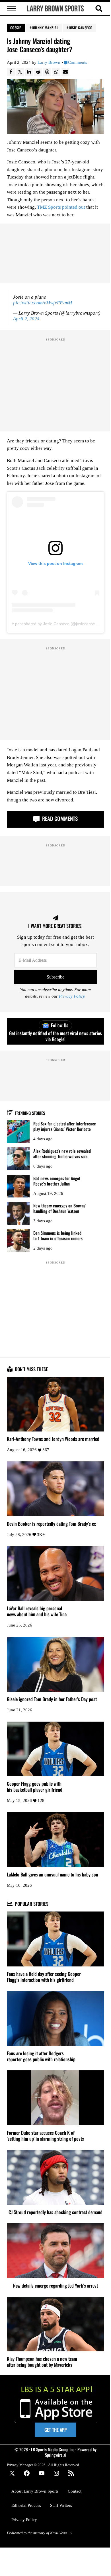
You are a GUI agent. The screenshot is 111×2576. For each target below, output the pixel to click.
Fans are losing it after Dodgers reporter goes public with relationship (41, 2056)
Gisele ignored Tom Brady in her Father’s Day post (52, 1699)
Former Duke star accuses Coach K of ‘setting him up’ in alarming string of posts (45, 2136)
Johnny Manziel (45, 28)
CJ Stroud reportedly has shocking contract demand (55, 2212)
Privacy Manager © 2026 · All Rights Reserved (43, 2465)
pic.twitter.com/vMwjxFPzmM (43, 303)
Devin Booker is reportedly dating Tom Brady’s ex (51, 1524)
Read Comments (59, 818)
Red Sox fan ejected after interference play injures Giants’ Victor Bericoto (65, 1126)
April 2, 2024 (26, 319)
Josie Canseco (81, 28)
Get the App (55, 2430)
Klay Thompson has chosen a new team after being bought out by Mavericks (42, 2362)
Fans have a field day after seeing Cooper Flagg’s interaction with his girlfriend (44, 1977)
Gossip (16, 28)
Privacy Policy (72, 996)
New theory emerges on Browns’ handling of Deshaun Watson (60, 1208)
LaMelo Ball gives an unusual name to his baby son (53, 1875)
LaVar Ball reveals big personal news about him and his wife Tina (37, 1611)
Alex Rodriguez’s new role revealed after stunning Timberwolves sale (62, 1153)
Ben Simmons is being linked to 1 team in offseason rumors (58, 1235)
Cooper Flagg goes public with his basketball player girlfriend (35, 1787)
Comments (78, 62)
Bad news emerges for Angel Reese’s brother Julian (57, 1181)
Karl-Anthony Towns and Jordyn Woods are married (53, 1439)
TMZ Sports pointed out (61, 207)
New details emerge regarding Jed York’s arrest (55, 2286)
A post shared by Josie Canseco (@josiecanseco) (56, 624)
